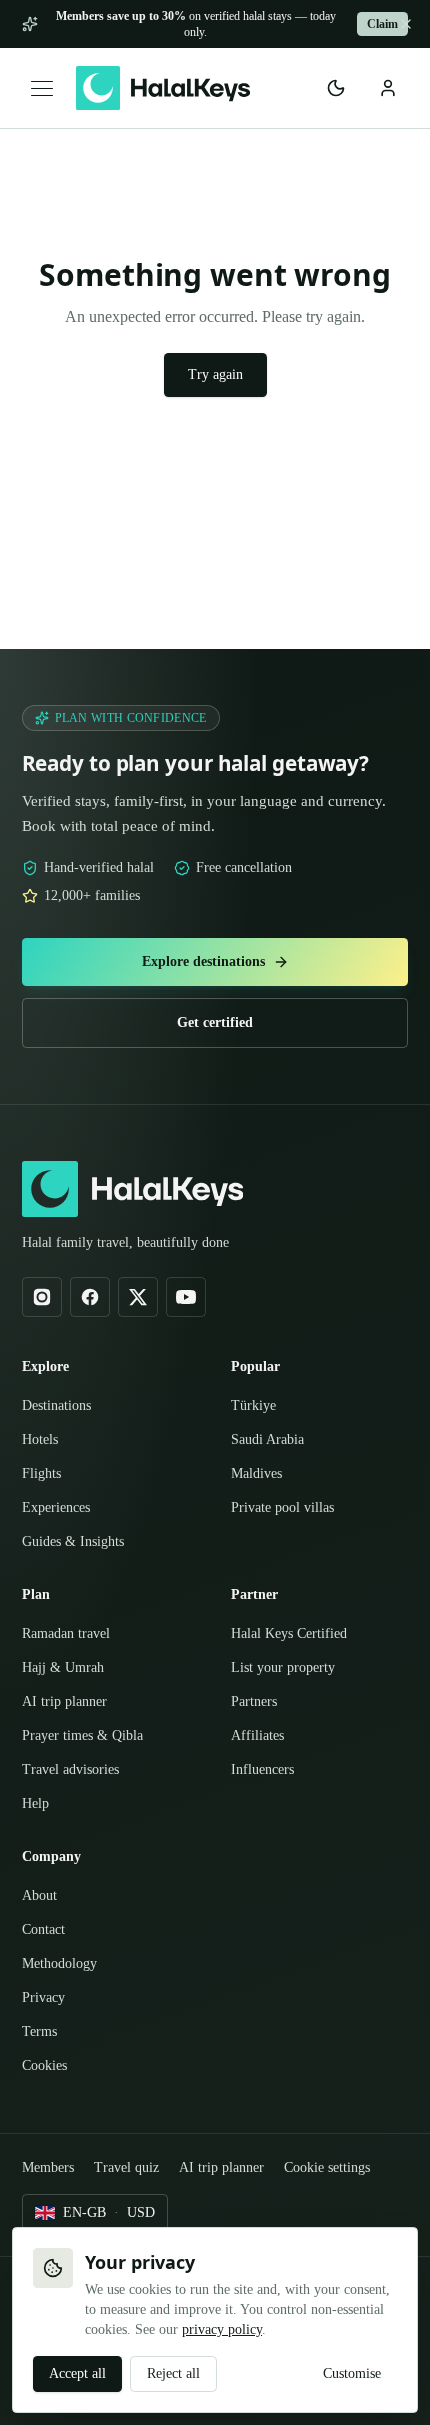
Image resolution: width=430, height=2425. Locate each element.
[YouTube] (186, 1269)
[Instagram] (42, 1269)
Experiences (65, 1479)
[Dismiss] (406, 24)
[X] (138, 1269)
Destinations (65, 1377)
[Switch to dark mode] (336, 88)
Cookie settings (77, 2168)
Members (54, 2140)
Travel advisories (79, 1741)
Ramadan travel (74, 1605)
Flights (45, 1445)
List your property (290, 1639)
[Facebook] (90, 1269)
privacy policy (132, 2330)
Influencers (269, 1741)
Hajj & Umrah (64, 1639)
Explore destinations (203, 934)
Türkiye (255, 1377)
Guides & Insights (80, 1513)
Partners (260, 1673)
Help (37, 1775)
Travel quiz (143, 2140)
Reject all (190, 2374)
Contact (50, 1901)
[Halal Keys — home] (163, 88)
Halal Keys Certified (297, 1605)
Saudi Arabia (272, 1411)
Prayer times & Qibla (90, 1707)
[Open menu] (42, 89)
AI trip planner (67, 1673)
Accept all (83, 2374)
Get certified (215, 995)
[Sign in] (388, 88)
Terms (43, 2003)
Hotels (44, 1411)
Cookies (50, 2037)
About (42, 1867)
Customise (343, 2374)
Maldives (260, 1445)
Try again (215, 375)
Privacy (47, 1969)
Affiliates (261, 1707)
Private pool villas (289, 1479)
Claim (381, 24)
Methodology (67, 1935)
